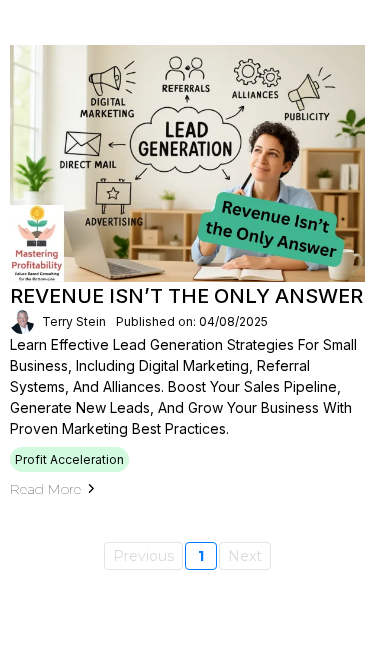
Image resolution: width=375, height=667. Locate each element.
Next (245, 556)
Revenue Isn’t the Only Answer (186, 296)
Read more (45, 489)
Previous (143, 556)
